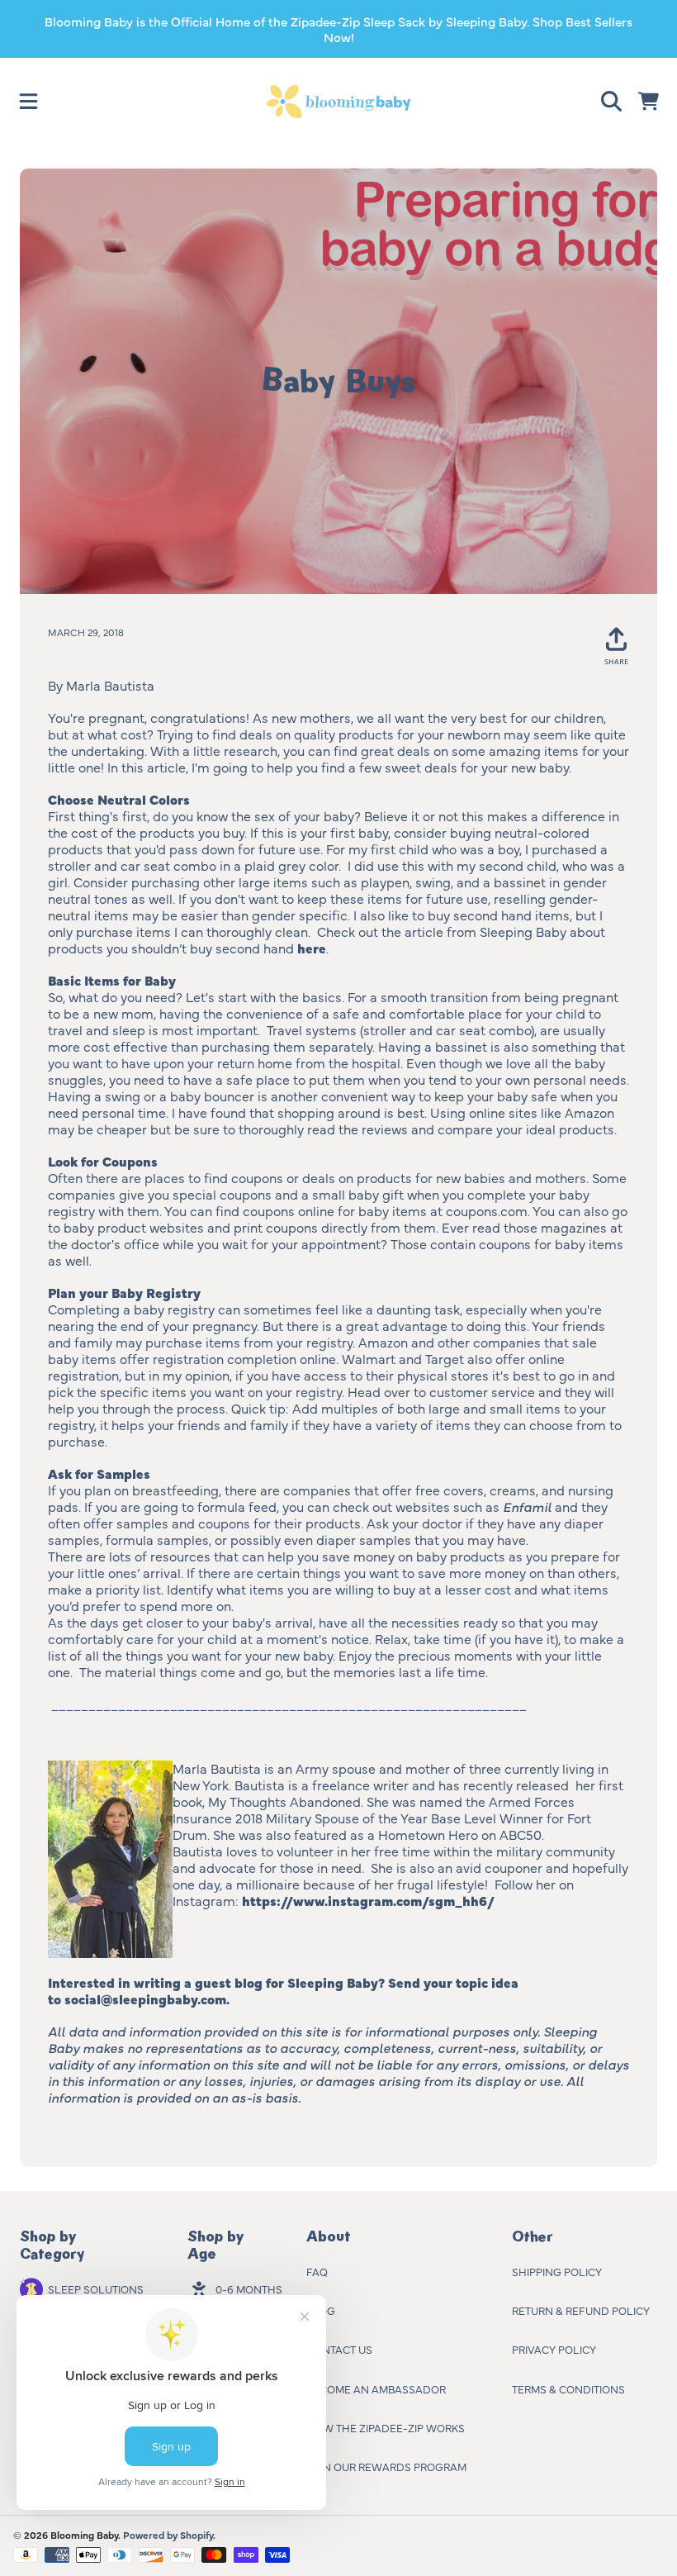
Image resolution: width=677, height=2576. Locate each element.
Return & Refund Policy (581, 2310)
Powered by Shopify (168, 2535)
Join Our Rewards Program (386, 2466)
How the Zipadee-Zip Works (386, 2427)
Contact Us (339, 2349)
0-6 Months (249, 2288)
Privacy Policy (554, 2349)
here (312, 948)
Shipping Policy (557, 2271)
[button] (29, 102)
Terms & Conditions (568, 2388)
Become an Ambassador (376, 2388)
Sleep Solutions (96, 2288)
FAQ (317, 2271)
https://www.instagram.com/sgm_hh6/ (371, 1900)
